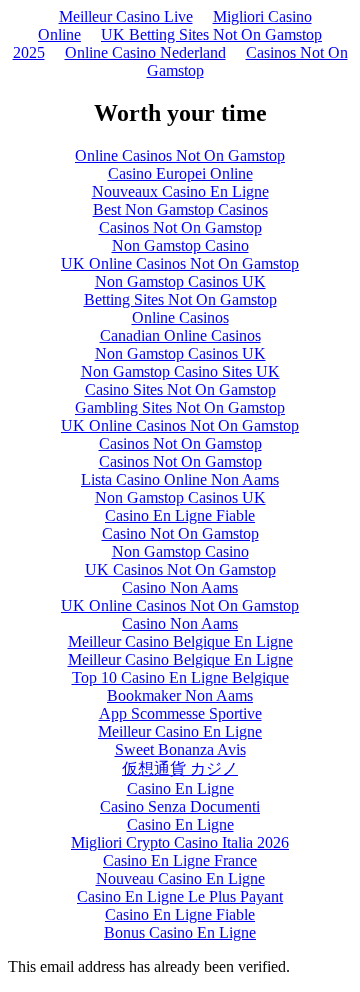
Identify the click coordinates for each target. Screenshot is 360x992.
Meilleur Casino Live (126, 16)
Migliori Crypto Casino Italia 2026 (180, 842)
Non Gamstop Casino (180, 245)
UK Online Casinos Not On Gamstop (180, 263)
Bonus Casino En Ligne (180, 932)
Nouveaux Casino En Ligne (180, 191)
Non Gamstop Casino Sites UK (180, 371)
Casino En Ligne (180, 788)
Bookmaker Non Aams (180, 695)
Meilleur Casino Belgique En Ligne (180, 641)
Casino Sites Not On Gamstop (180, 389)
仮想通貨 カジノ (180, 768)
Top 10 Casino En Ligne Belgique (180, 677)
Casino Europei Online (180, 173)
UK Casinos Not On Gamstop (180, 569)
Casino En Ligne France (180, 860)
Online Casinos (180, 317)
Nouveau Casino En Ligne (180, 878)
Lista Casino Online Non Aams (180, 479)
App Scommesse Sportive (180, 713)
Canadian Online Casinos (180, 335)
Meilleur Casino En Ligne (180, 731)
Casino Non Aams (180, 587)
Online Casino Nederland (145, 52)
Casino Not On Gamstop (180, 533)
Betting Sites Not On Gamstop (180, 299)
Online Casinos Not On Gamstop (180, 155)
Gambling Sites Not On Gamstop (180, 407)
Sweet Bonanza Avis (180, 749)
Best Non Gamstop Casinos (180, 209)
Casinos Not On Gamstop (247, 61)
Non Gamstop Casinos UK (180, 281)
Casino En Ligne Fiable (180, 515)
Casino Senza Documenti (180, 806)
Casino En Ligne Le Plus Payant (180, 896)
